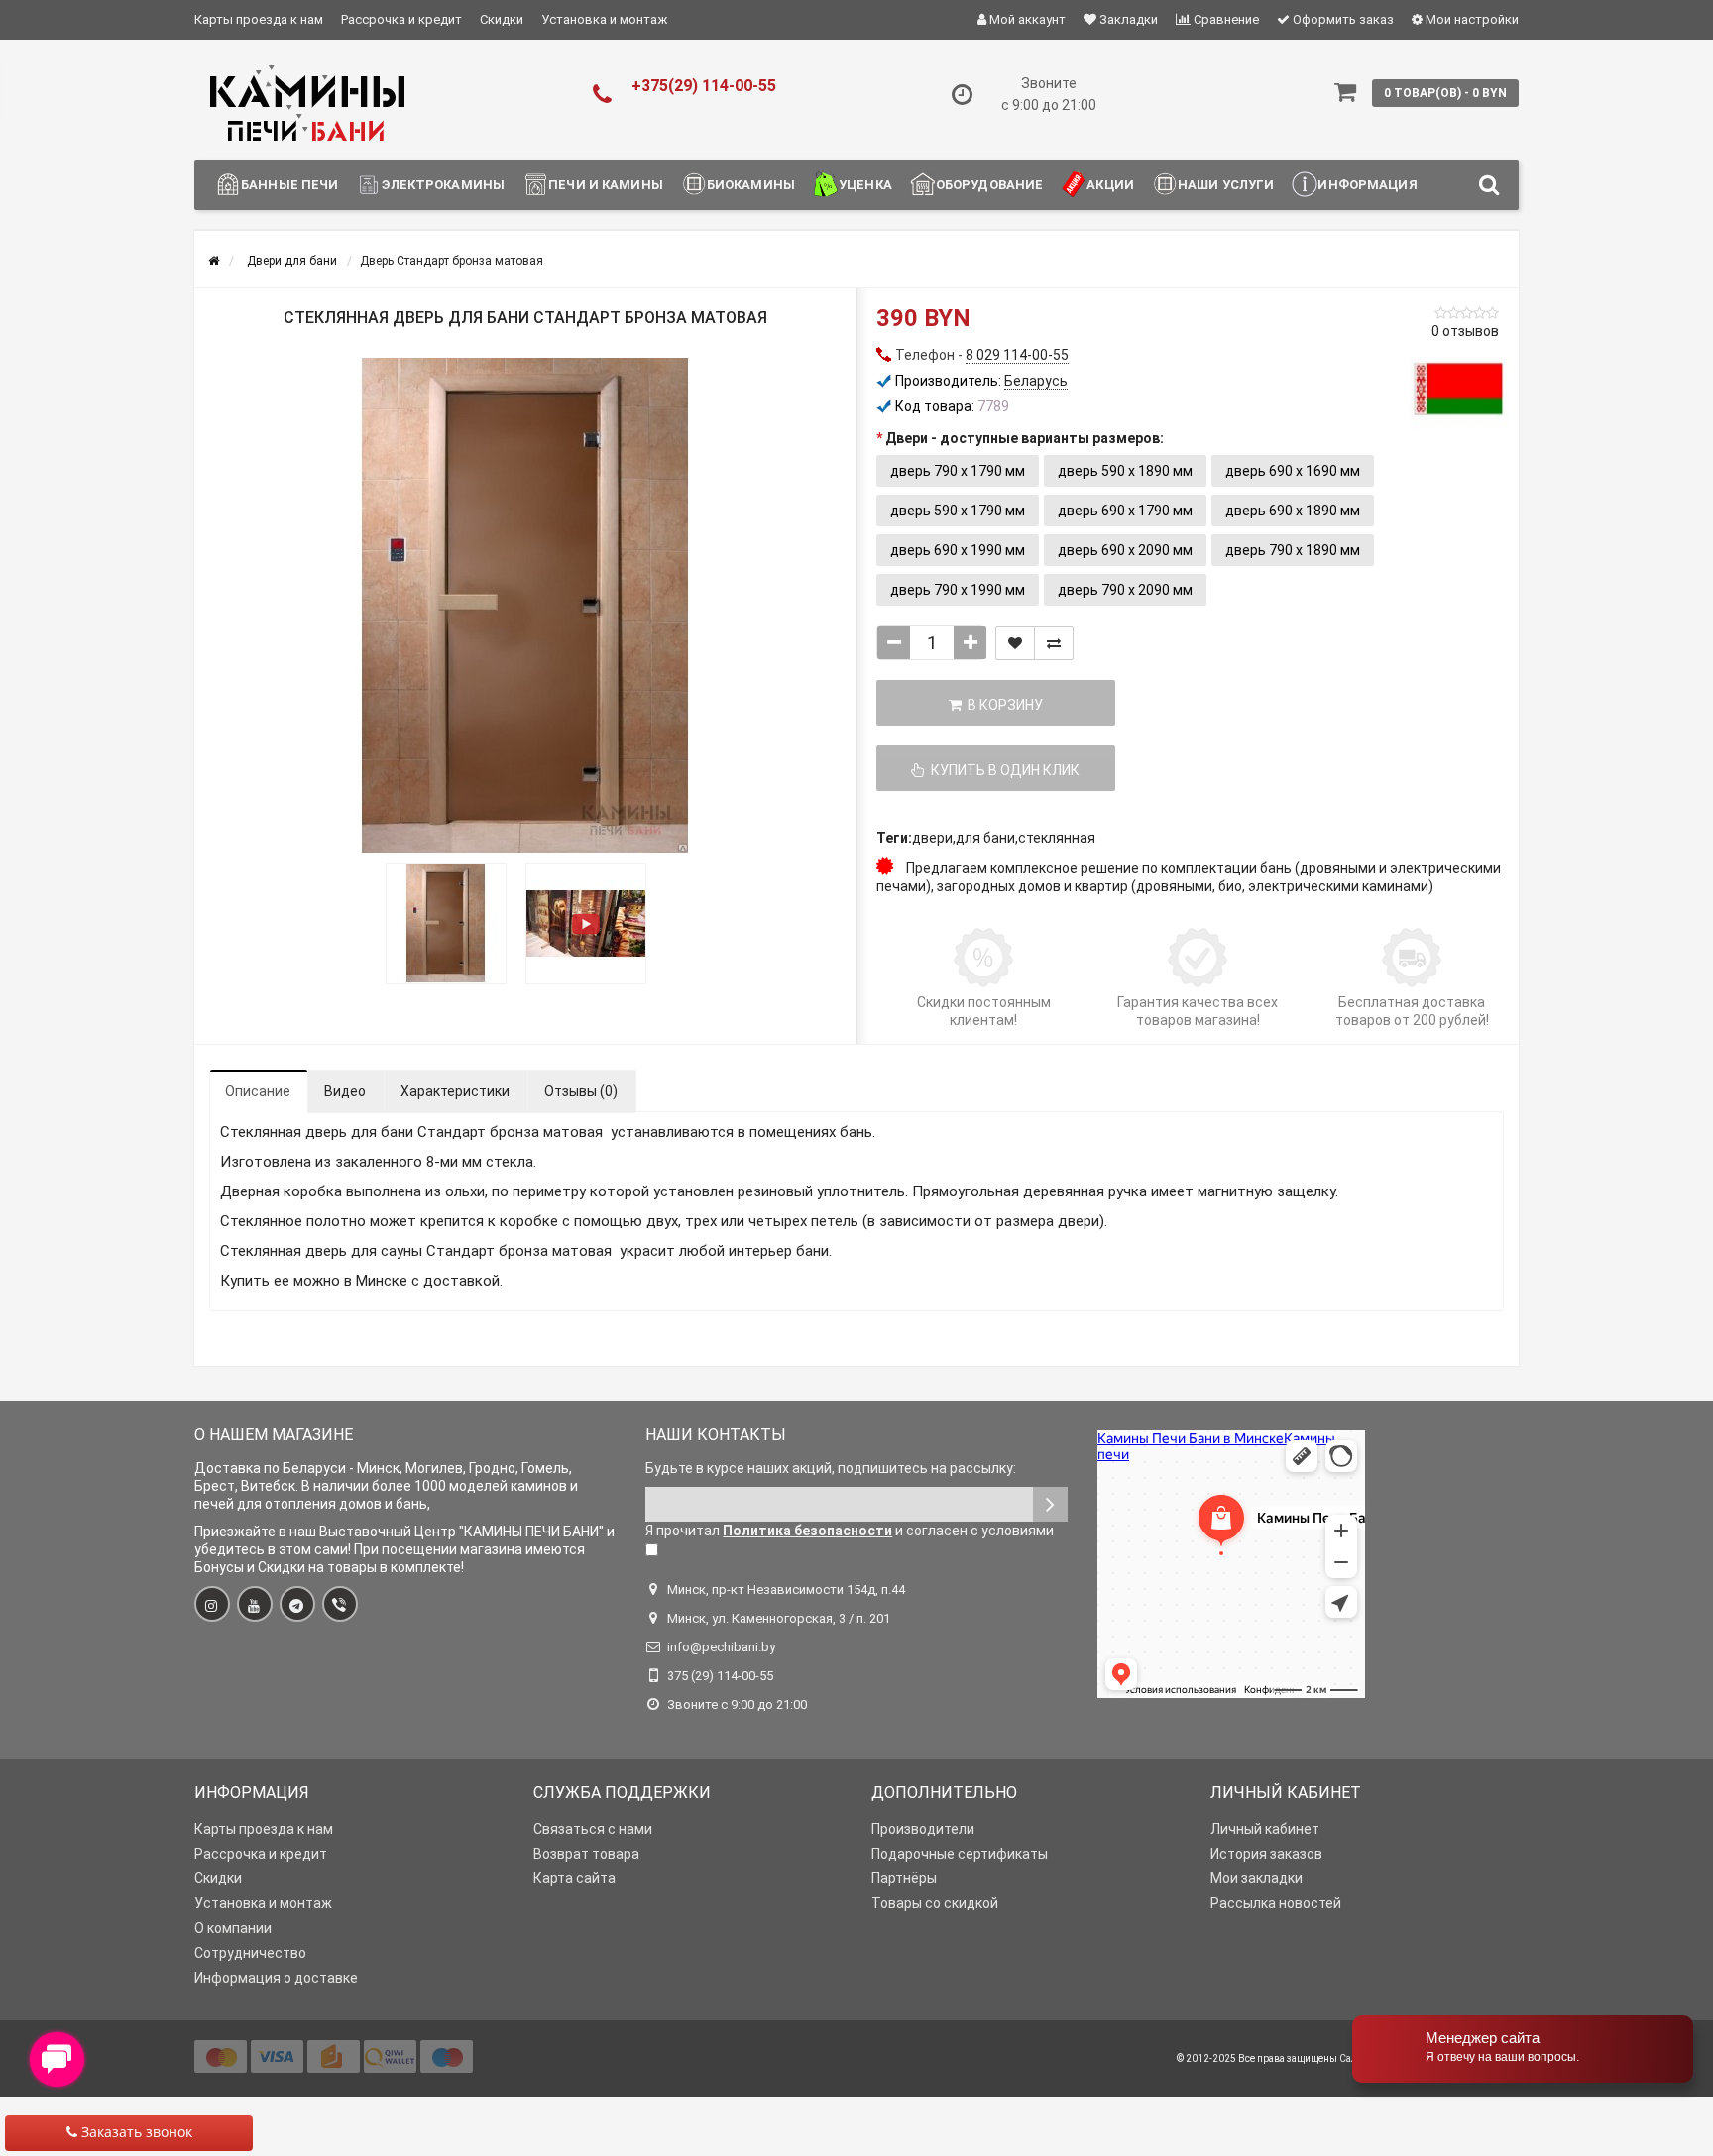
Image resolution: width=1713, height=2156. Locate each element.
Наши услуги (1226, 185)
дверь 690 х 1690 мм (1293, 471)
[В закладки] (1015, 643)
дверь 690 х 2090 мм (1125, 550)
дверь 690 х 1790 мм (1125, 511)
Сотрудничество (250, 1953)
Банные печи (289, 185)
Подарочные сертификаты (960, 1854)
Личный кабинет (1265, 1829)
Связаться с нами (593, 1829)
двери (932, 838)
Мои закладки (1256, 1878)
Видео (345, 1091)
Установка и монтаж (604, 19)
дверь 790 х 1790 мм (958, 471)
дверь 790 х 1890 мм (1293, 550)
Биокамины (751, 185)
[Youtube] (255, 1604)
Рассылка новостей (1276, 1903)
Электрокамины (443, 185)
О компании (233, 1928)
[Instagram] (212, 1604)
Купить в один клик (1002, 770)
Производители (923, 1829)
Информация (1367, 185)
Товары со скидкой (935, 1903)
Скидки (502, 19)
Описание (258, 1091)
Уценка (865, 185)
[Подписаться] (1050, 1504)
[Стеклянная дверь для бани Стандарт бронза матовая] (525, 606)
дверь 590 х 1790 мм (958, 511)
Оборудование (990, 185)
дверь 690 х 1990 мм (958, 550)
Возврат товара (586, 1854)
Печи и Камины (606, 185)
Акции (1110, 185)
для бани (985, 838)
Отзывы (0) (581, 1091)
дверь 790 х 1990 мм (958, 590)
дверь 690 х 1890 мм (1293, 511)
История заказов (1266, 1854)
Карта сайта (574, 1878)
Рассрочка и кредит (401, 19)
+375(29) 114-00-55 (704, 86)
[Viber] (340, 1604)
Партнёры (904, 1878)
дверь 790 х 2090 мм (1125, 590)
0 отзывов (1465, 331)
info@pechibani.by (721, 1647)
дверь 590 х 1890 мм (1125, 471)
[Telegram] (297, 1604)
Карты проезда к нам (259, 19)
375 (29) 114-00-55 (720, 1676)
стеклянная (1057, 838)
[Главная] (214, 261)
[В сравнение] (1054, 643)
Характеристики (455, 1091)
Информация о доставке (276, 1978)
